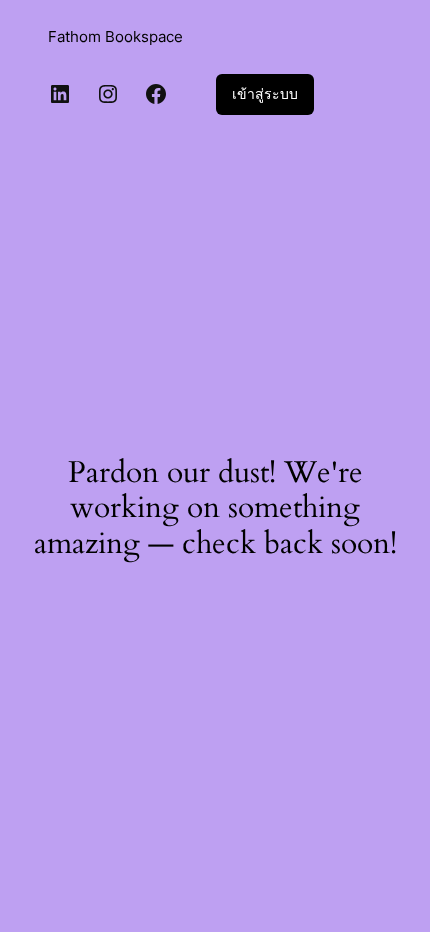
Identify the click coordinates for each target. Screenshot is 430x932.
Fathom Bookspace (115, 37)
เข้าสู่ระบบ (265, 93)
